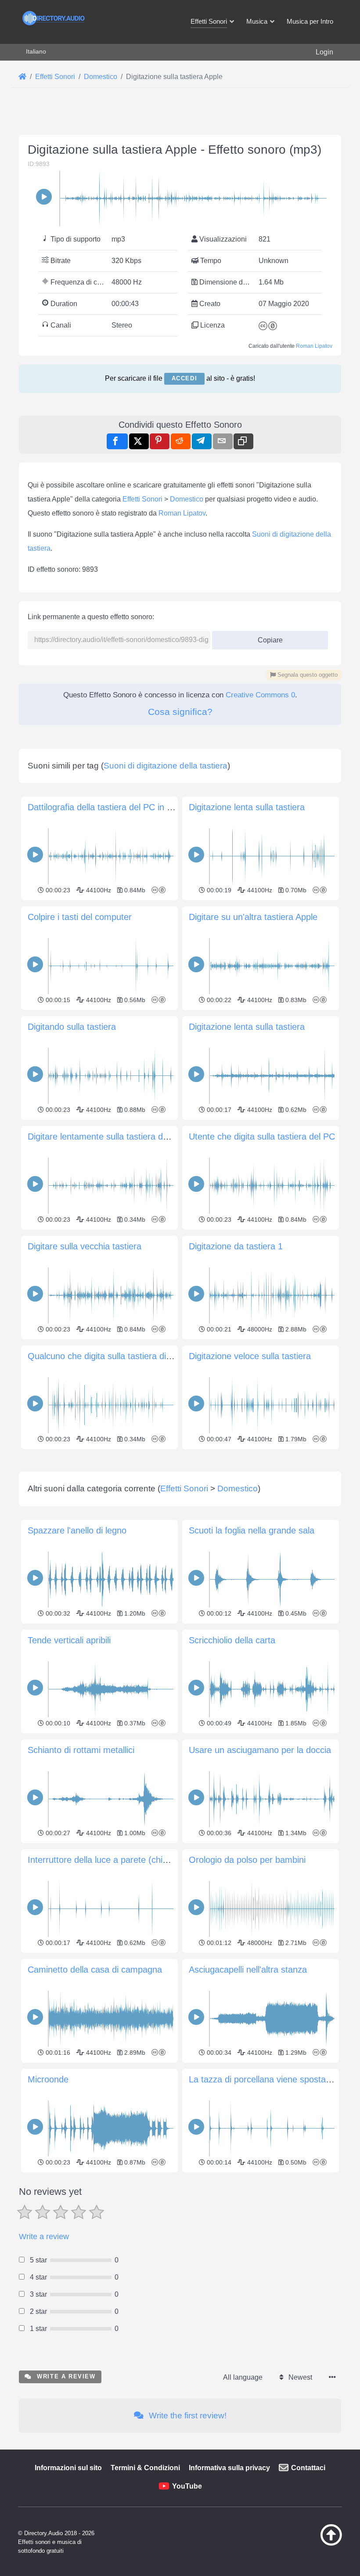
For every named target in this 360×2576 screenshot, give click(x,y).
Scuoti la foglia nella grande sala (252, 1530)
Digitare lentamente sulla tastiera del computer (118, 1136)
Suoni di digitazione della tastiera (166, 766)
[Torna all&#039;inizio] (323, 2544)
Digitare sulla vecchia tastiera (85, 1246)
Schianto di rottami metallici (81, 1750)
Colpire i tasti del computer (80, 917)
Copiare (267, 637)
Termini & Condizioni (145, 2468)
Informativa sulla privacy (229, 2468)
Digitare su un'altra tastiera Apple (253, 917)
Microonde (48, 2079)
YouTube (187, 2486)
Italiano (36, 51)
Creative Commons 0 (260, 695)
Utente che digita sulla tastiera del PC (262, 1136)
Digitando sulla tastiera (72, 1027)
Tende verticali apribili (69, 1640)
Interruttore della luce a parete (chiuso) (104, 1860)
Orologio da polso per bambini (247, 1860)
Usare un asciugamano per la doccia (260, 1750)
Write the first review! (187, 2415)
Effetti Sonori (142, 499)
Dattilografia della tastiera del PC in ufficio (109, 807)
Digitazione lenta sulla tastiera (247, 807)
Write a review (44, 2237)
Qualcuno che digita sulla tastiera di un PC (110, 1356)
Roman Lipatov (314, 346)
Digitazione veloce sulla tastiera (250, 1356)
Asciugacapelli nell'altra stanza (248, 1970)
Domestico (187, 499)
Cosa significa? (180, 712)
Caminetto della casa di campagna (95, 1970)
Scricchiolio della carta (232, 1640)
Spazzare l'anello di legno (77, 1530)
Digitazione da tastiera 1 (236, 1246)
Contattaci (308, 2468)
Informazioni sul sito (68, 2468)
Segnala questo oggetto (307, 675)
